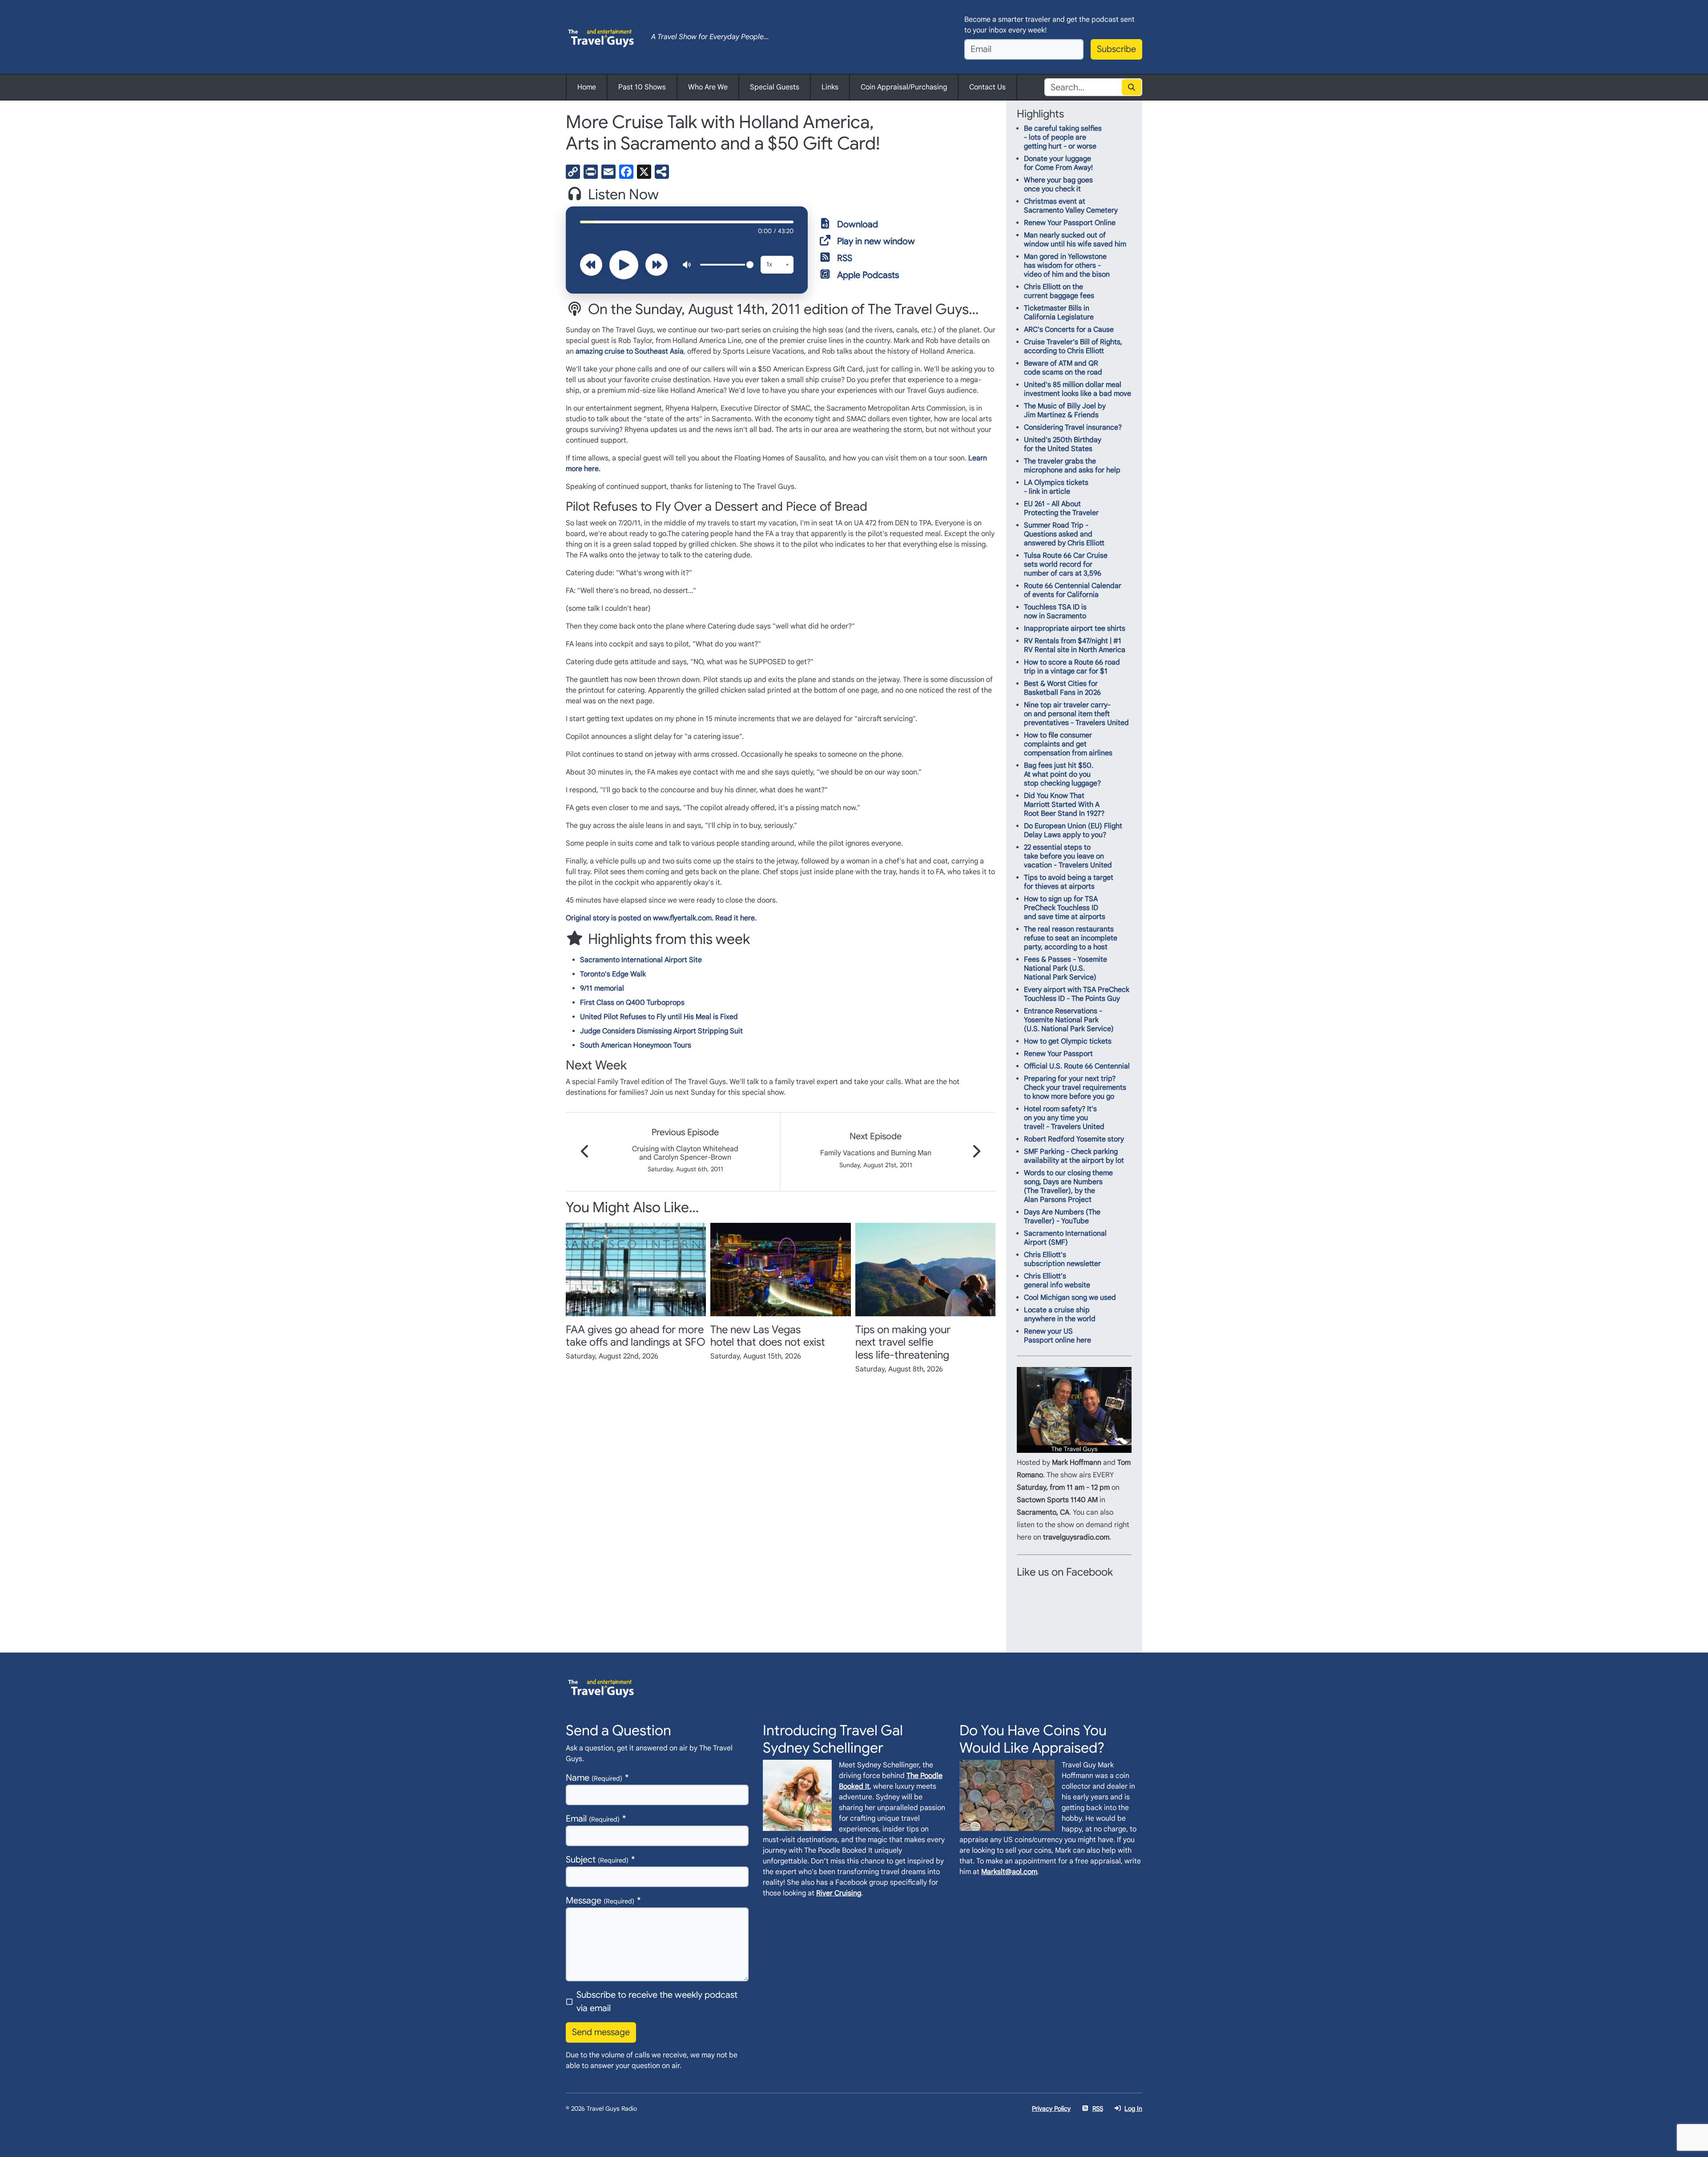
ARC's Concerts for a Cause (1069, 330)
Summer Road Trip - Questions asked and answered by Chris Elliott (1064, 534)
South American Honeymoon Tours (636, 1045)
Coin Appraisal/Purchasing (904, 87)
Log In (1133, 2109)
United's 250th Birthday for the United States (1063, 444)
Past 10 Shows (642, 87)
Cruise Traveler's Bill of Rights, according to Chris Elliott (1073, 347)
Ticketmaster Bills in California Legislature (1059, 313)
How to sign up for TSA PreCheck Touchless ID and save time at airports (1065, 908)
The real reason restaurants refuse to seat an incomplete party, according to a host (1071, 938)
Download (858, 224)
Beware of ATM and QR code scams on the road (1063, 368)
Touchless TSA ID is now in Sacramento (1055, 612)
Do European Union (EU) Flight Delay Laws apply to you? (1073, 831)
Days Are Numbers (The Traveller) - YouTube (1062, 1217)
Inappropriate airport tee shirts (1075, 629)
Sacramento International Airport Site (641, 960)
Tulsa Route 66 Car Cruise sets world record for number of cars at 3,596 (1066, 564)
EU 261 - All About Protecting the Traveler (1061, 508)
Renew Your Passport (1058, 1054)
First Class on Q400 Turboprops (632, 1003)
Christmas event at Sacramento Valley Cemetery (1071, 206)
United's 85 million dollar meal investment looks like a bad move (1078, 389)
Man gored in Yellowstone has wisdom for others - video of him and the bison (1067, 266)
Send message (601, 2032)
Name (594, 1778)
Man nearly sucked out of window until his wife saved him (1075, 240)
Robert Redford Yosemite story (1074, 1139)
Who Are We (708, 87)
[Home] (601, 37)
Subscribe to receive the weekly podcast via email (657, 2002)
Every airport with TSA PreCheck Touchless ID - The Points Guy (1077, 994)
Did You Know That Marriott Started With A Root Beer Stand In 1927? (1064, 805)
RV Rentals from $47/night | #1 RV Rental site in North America (1075, 645)
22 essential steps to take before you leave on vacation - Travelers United (1068, 856)
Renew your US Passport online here (1057, 1336)
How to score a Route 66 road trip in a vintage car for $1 (1072, 667)
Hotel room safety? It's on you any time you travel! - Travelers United (1064, 1118)
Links (830, 87)
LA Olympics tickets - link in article (1056, 487)
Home (587, 87)
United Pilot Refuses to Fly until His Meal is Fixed (659, 1017)
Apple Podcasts (868, 275)
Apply (1132, 87)
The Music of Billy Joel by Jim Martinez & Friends (1065, 411)
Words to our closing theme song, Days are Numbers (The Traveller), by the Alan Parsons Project (1068, 1186)
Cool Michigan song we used (1070, 1298)
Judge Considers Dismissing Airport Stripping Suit (661, 1031)
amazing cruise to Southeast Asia (630, 351)
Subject (597, 1860)
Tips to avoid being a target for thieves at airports (1069, 882)
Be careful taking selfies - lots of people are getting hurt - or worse (1063, 137)
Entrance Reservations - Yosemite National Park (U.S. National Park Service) (1069, 1020)
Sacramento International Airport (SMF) (1065, 1238)
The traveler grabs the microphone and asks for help (1072, 466)
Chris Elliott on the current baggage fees (1059, 291)
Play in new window (876, 241)
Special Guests (775, 87)
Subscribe (1116, 49)
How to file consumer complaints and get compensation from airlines (1068, 744)
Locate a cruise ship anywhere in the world (1060, 1314)
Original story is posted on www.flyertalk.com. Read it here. (661, 918)
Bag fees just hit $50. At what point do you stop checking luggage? (1062, 774)
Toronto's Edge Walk (613, 974)
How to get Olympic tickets (1068, 1041)
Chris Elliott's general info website (1057, 1281)
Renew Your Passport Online (1070, 223)
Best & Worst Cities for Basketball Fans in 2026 (1062, 688)
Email (593, 1819)
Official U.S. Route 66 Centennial (1077, 1066)
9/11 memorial (602, 988)
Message (600, 1901)
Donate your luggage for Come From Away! (1058, 163)
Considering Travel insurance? (1073, 427)
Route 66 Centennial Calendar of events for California (1073, 590)
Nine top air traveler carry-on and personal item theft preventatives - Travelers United (1076, 714)
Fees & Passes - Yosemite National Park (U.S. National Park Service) (1065, 968)
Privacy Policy (1051, 2109)
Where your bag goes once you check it (1058, 185)
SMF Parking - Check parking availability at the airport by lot (1074, 1156)
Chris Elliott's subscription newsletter (1062, 1259)
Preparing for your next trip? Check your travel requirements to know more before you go (1075, 1088)
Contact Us (987, 87)
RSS (845, 258)
